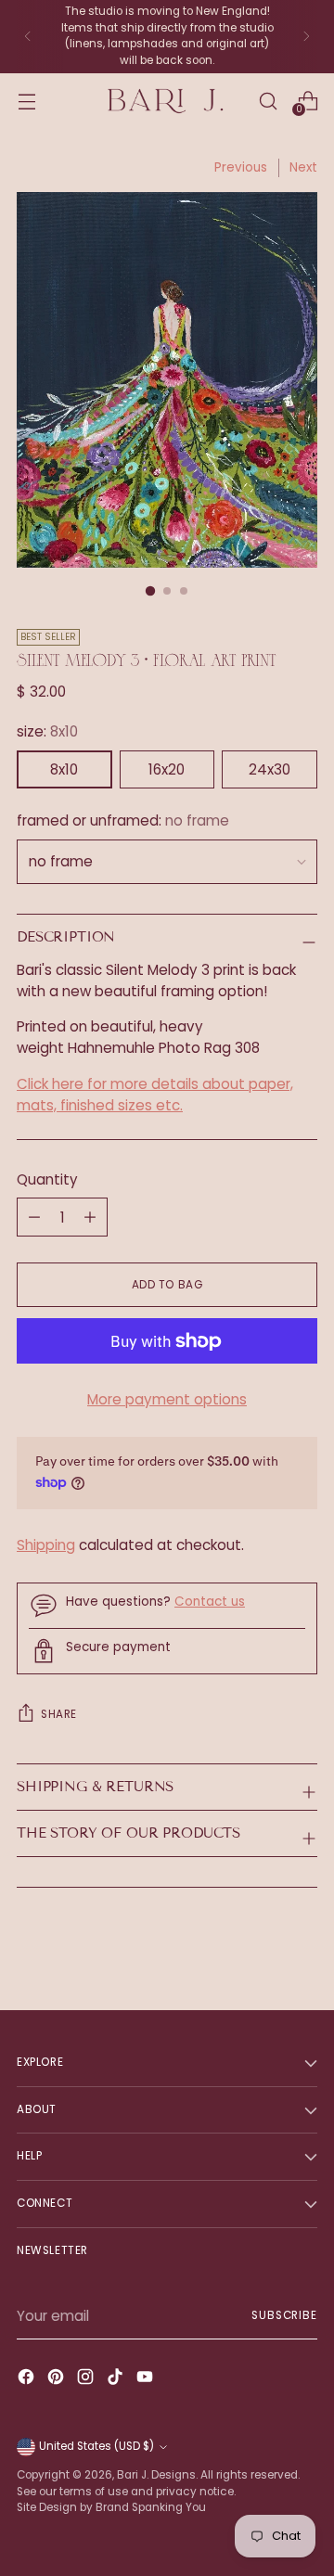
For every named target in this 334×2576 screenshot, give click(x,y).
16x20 (167, 769)
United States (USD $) (96, 2446)
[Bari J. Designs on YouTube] (147, 2380)
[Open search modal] (268, 101)
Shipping (46, 1545)
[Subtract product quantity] (90, 1217)
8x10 (64, 769)
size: (47, 731)
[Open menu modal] (26, 101)
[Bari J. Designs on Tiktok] (117, 2380)
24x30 (270, 769)
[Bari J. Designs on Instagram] (87, 2380)
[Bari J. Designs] (167, 102)
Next (303, 167)
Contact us (210, 1602)
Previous (241, 167)
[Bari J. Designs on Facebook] (28, 2380)
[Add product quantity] (34, 1217)
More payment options (167, 1399)
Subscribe (284, 2315)
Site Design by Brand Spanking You (111, 2507)
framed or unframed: (123, 820)
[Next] (306, 37)
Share (59, 1714)
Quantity (47, 1179)
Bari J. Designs (156, 2475)
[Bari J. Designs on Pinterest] (58, 2380)
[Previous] (28, 37)
